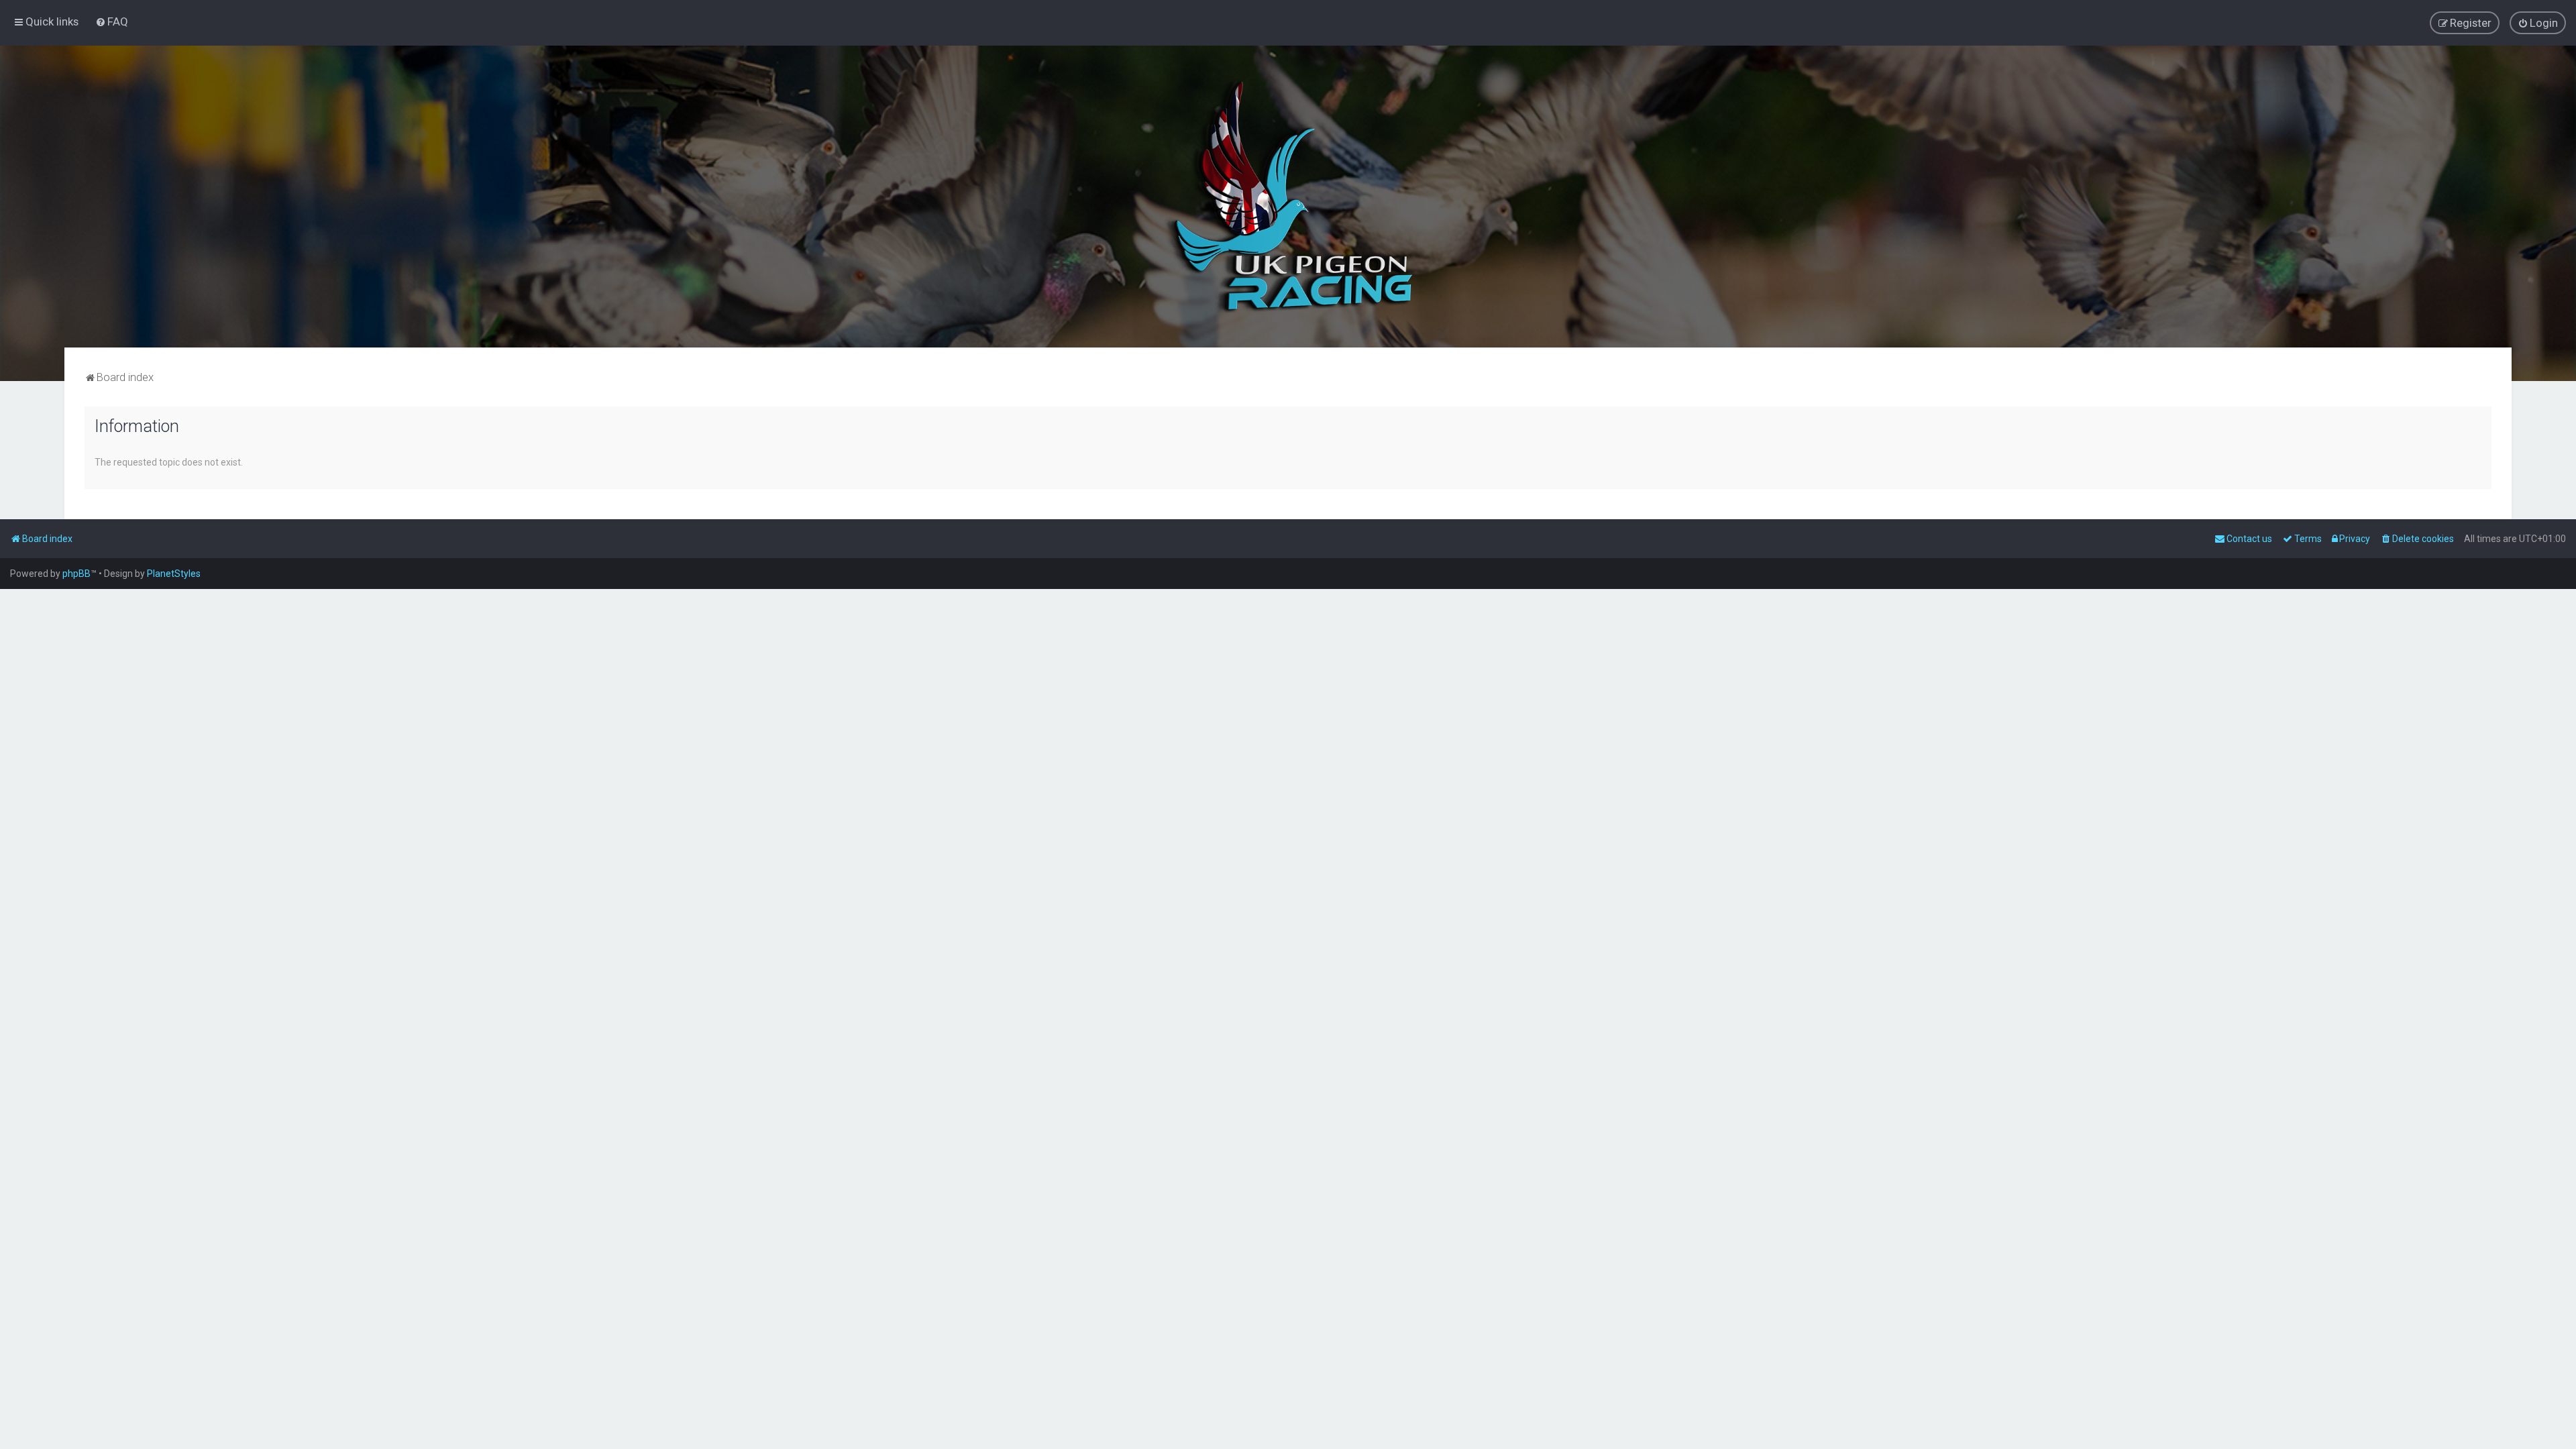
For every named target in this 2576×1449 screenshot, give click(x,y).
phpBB (76, 574)
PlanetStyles (174, 574)
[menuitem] (112, 21)
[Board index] (1288, 197)
